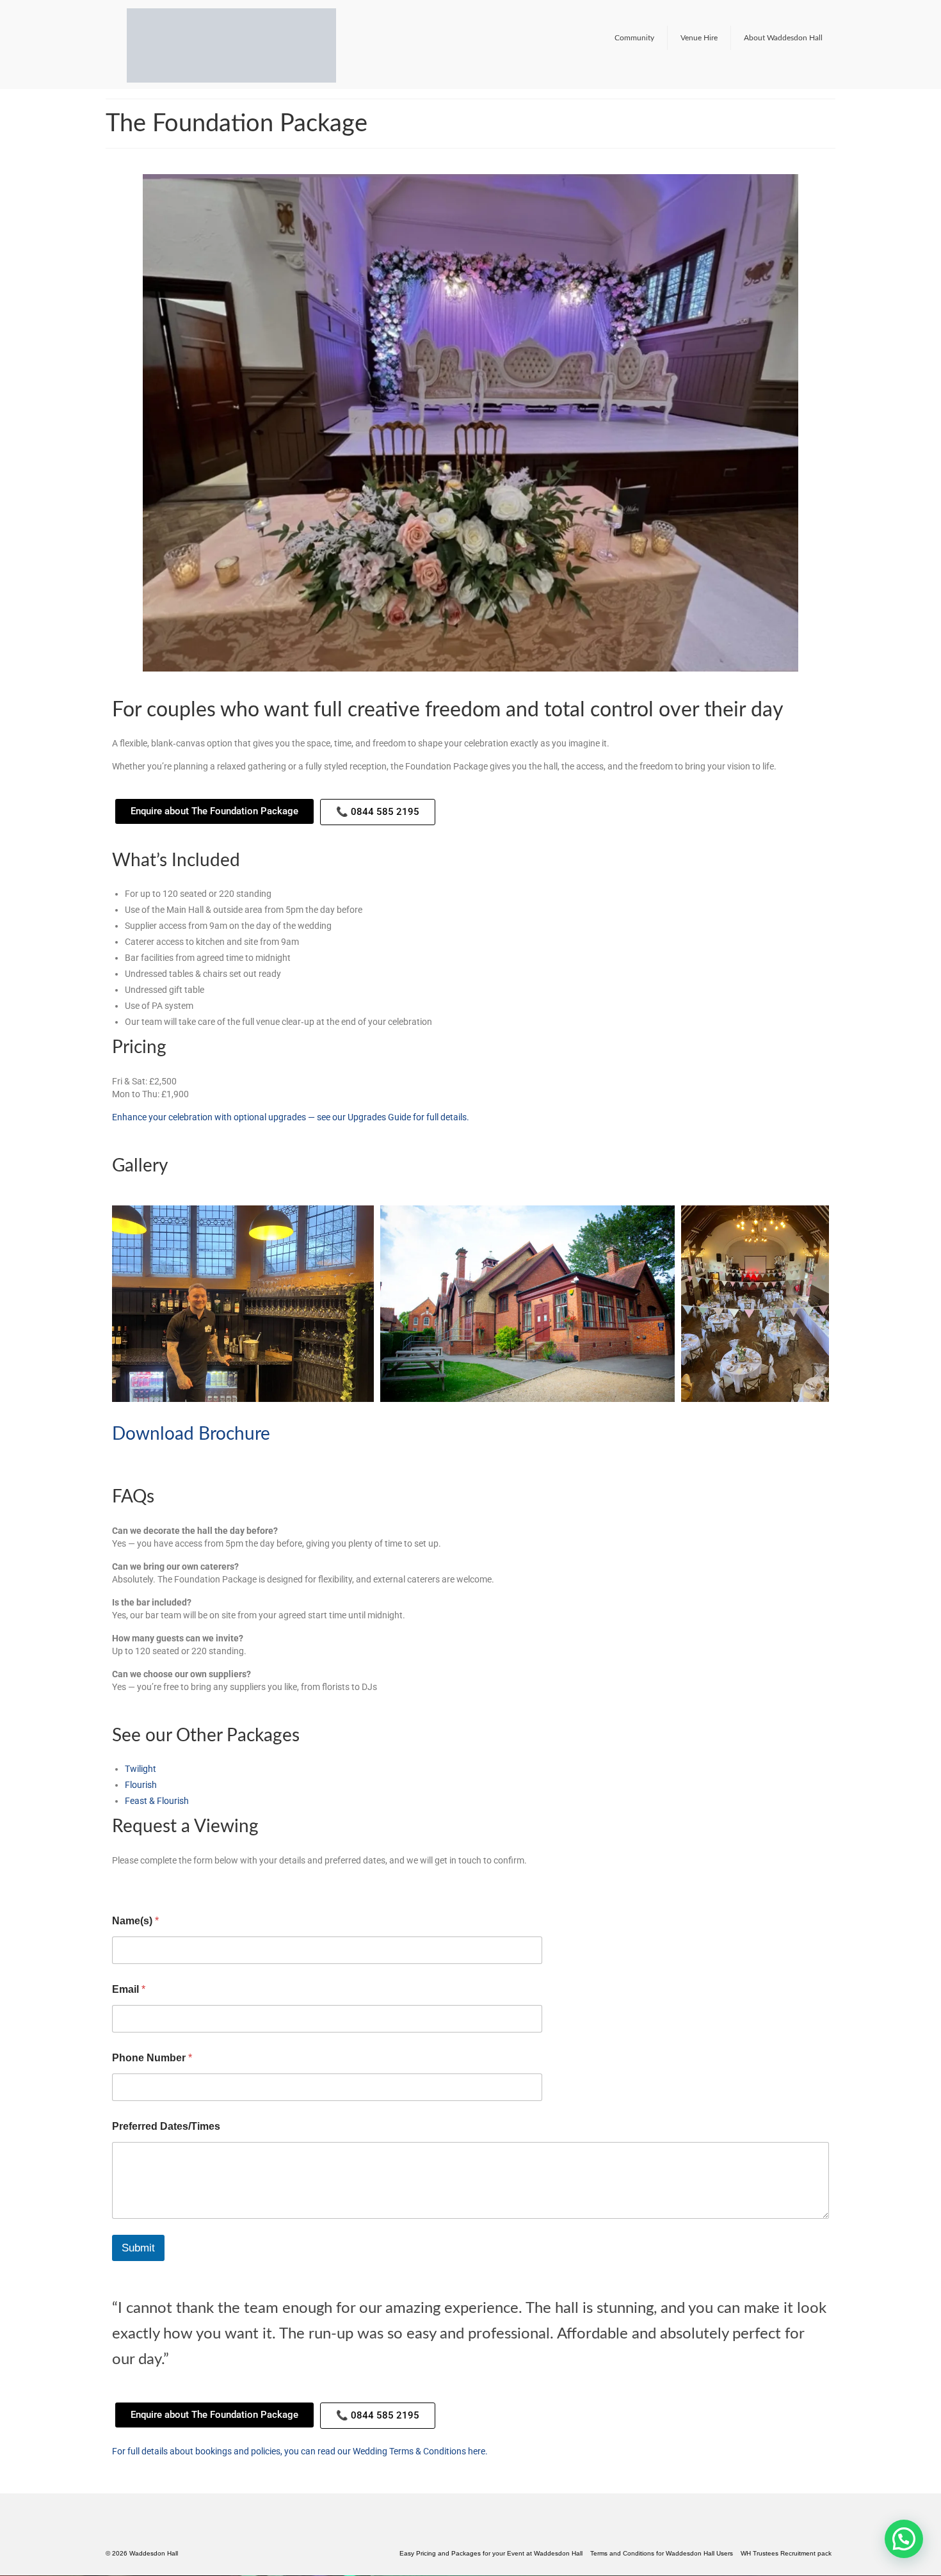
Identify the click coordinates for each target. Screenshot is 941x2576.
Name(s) (135, 1888)
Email (129, 1957)
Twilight (141, 1737)
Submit (138, 2215)
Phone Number (152, 2025)
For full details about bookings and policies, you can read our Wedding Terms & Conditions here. (300, 2419)
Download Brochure (191, 1401)
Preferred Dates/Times (166, 2094)
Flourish (141, 1753)
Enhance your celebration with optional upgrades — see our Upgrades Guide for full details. (291, 1084)
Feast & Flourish (157, 1769)
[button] (243, 1271)
